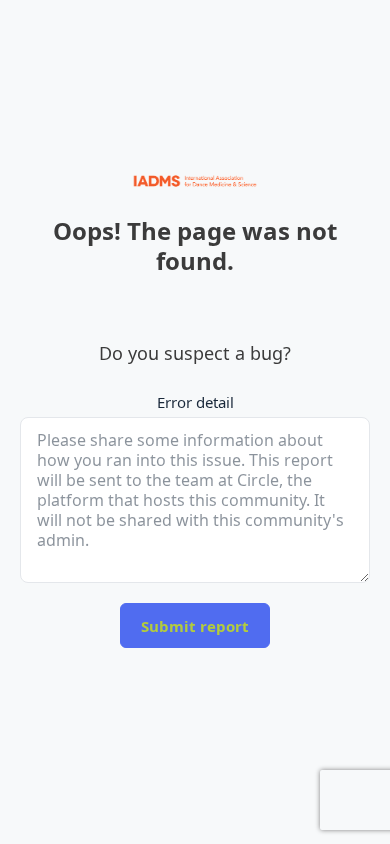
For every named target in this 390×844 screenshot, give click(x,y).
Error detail (195, 402)
